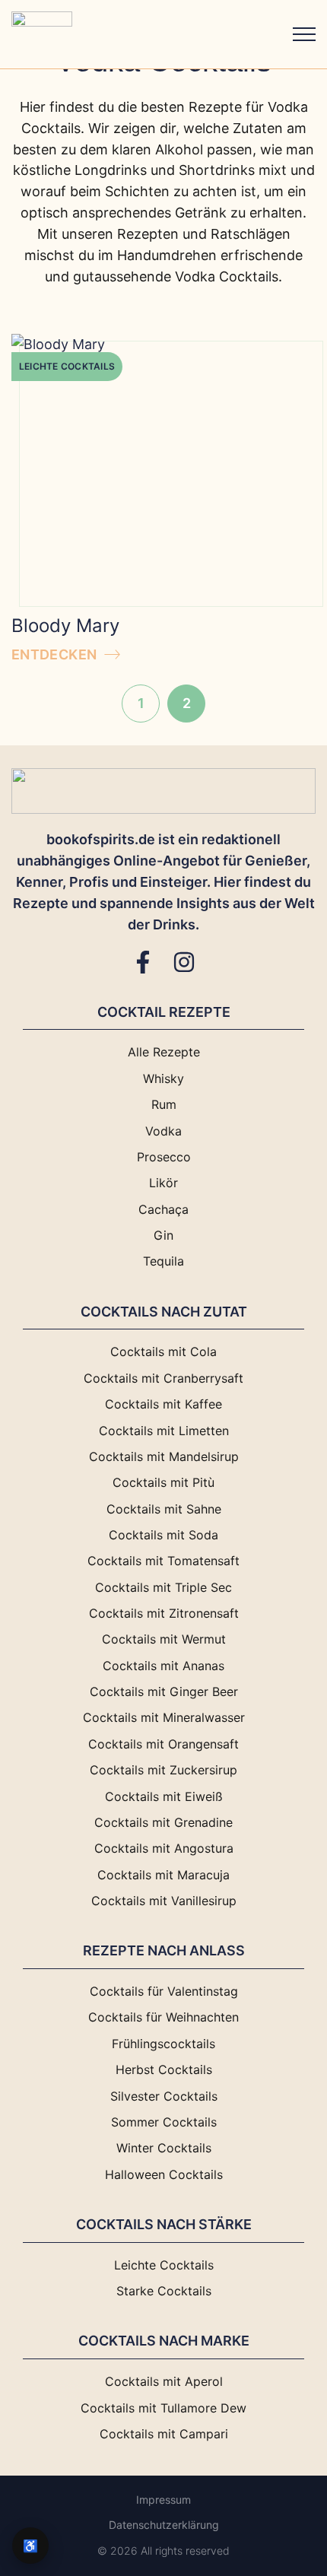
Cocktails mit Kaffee (163, 1404)
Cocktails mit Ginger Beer (164, 1692)
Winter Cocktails (164, 2148)
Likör (163, 1183)
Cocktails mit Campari (164, 2434)
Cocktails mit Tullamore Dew (163, 2408)
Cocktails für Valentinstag (164, 1992)
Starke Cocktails (164, 2291)
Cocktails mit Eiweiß (164, 1797)
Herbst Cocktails (164, 2070)
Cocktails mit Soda (163, 1535)
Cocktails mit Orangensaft (163, 1744)
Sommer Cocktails (164, 2122)
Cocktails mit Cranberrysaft (163, 1379)
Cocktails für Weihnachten (163, 2017)
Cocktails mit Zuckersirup (163, 1770)
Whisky (163, 1079)
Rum (164, 1105)
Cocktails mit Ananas (163, 1666)
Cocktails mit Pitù (163, 1483)
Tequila (163, 1261)
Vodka (163, 1131)
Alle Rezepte (164, 1052)
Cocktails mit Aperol (164, 2382)
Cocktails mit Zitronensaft (164, 1614)
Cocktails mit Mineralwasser (164, 1718)
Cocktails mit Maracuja (163, 1875)
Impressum (163, 2500)
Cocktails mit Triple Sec (163, 1588)
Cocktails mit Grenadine (163, 1823)
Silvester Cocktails (164, 2096)
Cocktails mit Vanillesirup (164, 1901)
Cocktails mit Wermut (164, 1639)
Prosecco (164, 1157)
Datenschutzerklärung (164, 2525)
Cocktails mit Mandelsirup (164, 1457)
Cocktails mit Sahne (164, 1509)
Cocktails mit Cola (163, 1352)
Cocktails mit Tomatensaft (163, 1561)
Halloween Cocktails (164, 2175)
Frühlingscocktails (163, 2044)
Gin (163, 1236)
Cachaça (163, 1210)
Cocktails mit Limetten (164, 1431)
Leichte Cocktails (67, 366)
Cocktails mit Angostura (164, 1849)
